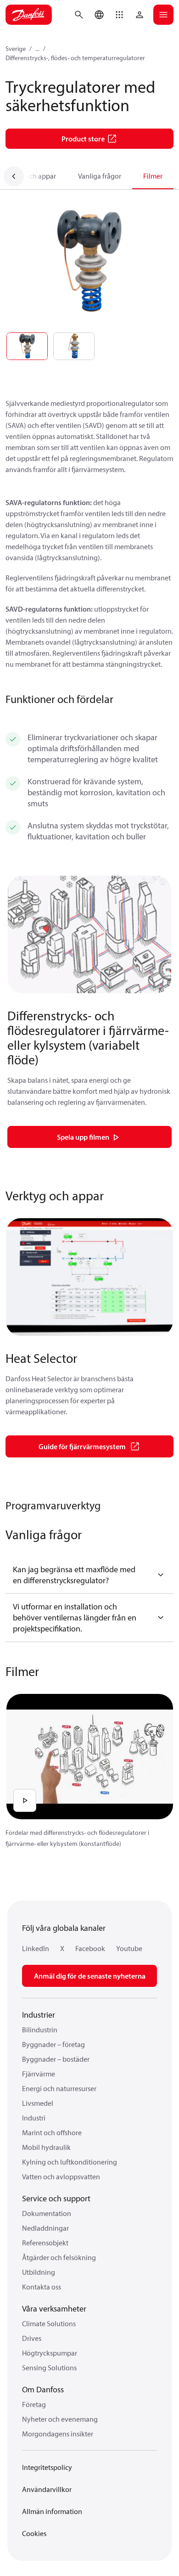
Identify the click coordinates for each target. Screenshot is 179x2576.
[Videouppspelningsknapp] (25, 1800)
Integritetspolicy (47, 2467)
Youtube (129, 1948)
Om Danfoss (43, 2389)
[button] (119, 15)
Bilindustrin (40, 2030)
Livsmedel (38, 2103)
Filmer (153, 176)
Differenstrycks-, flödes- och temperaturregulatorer (75, 58)
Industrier (39, 2015)
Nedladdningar (45, 2228)
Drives (32, 2338)
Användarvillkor (47, 2489)
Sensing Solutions (49, 2368)
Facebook (90, 1948)
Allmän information (52, 2511)
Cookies (34, 2533)
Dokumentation (47, 2213)
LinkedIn (36, 1948)
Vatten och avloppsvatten (61, 2177)
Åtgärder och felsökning (59, 2257)
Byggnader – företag (53, 2044)
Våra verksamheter (54, 2309)
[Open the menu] (163, 15)
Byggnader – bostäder (56, 2059)
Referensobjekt (45, 2243)
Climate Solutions (49, 2323)
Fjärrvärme (39, 2074)
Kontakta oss (42, 2287)
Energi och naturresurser (59, 2088)
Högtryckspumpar (50, 2353)
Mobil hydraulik (46, 2147)
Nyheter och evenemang (60, 2419)
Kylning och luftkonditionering (70, 2162)
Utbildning (39, 2272)
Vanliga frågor (100, 176)
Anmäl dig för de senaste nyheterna (90, 1976)
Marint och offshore (52, 2132)
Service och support (56, 2198)
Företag (34, 2404)
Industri (34, 2118)
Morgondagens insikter (58, 2434)
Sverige (16, 49)
